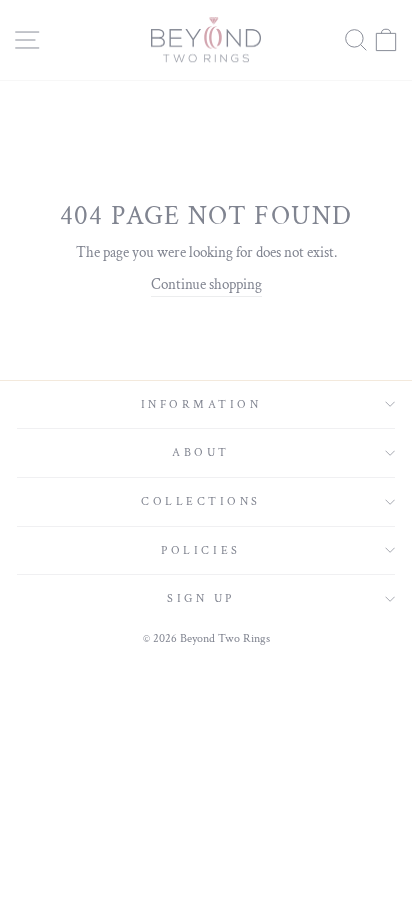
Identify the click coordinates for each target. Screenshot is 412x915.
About (201, 452)
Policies (200, 550)
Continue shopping (206, 284)
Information (201, 404)
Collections (201, 501)
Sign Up (201, 598)
